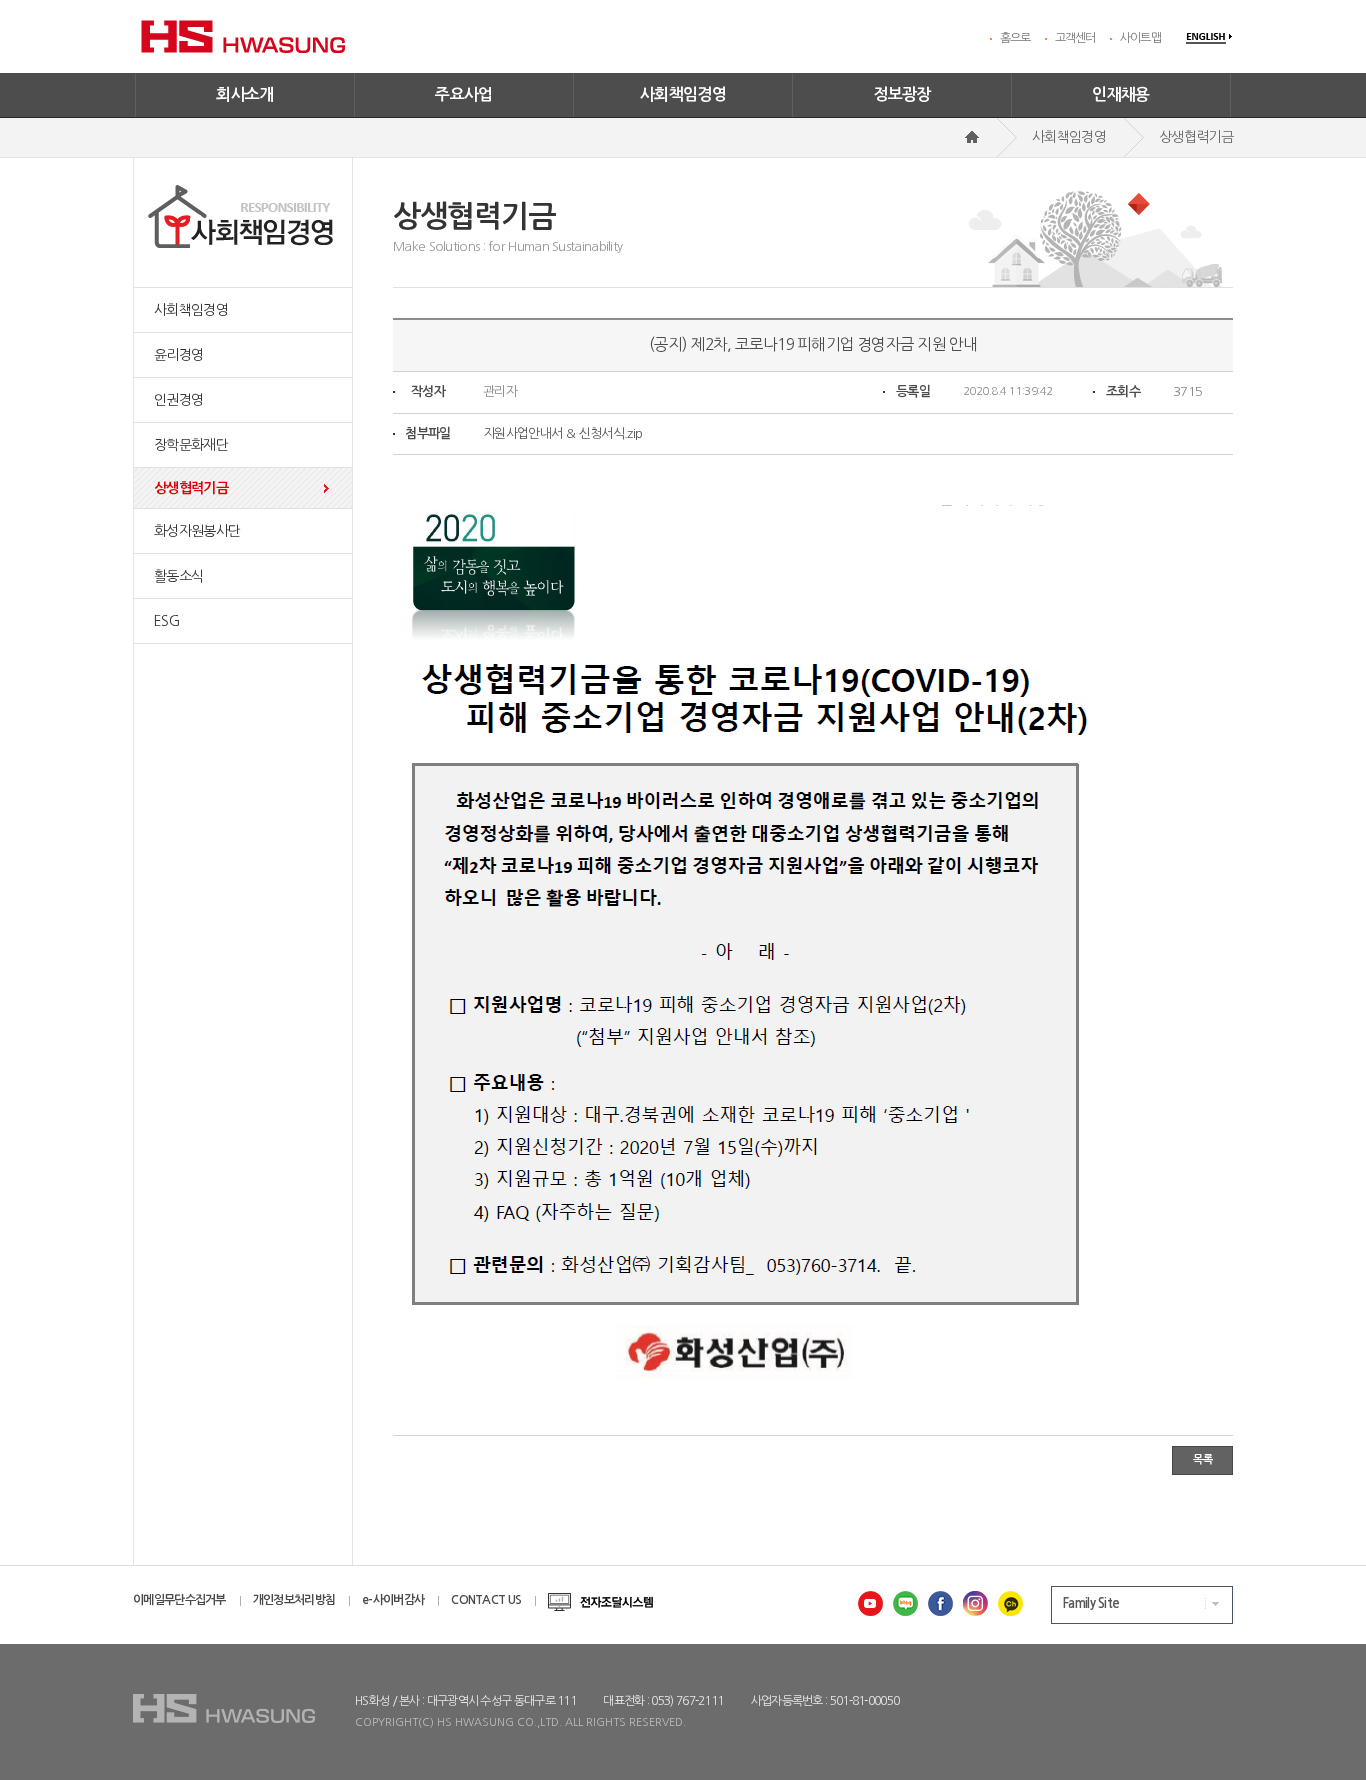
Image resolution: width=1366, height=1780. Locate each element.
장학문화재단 (191, 445)
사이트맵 (1140, 38)
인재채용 (1121, 94)
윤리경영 (178, 355)
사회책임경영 (683, 94)
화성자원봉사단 (197, 531)
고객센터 (1075, 38)
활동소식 (178, 576)
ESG (166, 621)
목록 (1202, 1459)
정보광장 (902, 94)
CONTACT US (486, 1600)
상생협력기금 (191, 488)
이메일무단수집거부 (179, 1600)
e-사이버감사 (393, 1600)
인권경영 (178, 400)
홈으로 (1015, 38)
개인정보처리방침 (294, 1600)
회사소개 (245, 94)
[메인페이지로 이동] (972, 137)
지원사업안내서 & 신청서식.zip (562, 433)
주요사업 (464, 94)
